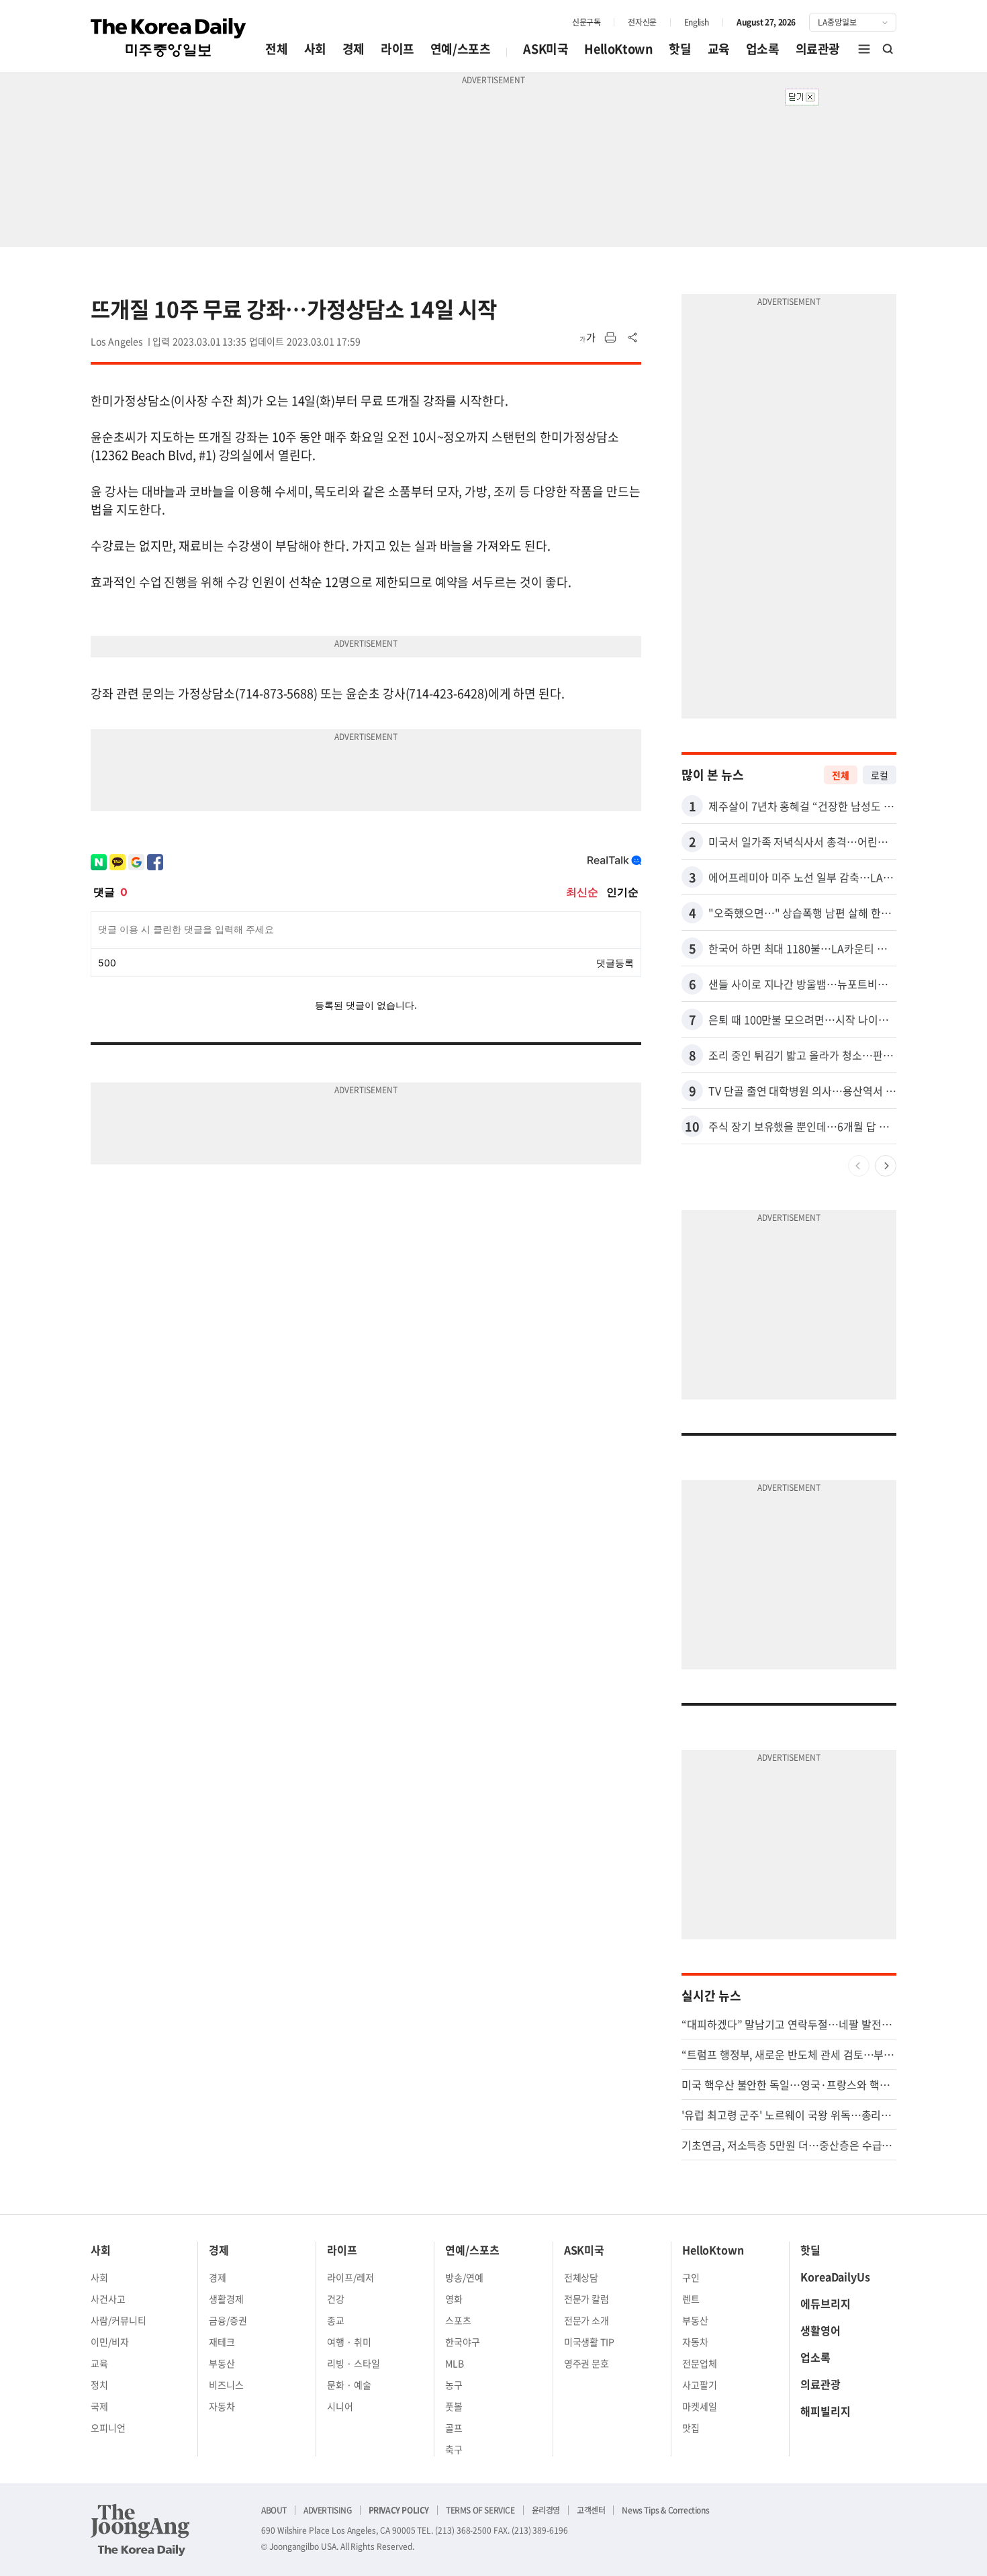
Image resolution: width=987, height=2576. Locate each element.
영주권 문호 (587, 2363)
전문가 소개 (587, 2320)
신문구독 (586, 22)
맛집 (691, 2428)
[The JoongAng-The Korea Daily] (140, 2530)
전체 (276, 49)
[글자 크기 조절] (587, 338)
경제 (354, 49)
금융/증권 (228, 2320)
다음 (886, 1166)
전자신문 (642, 22)
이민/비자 (110, 2342)
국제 (99, 2406)
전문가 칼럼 (587, 2299)
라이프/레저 (350, 2277)
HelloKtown (618, 49)
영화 (454, 2299)
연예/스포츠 (461, 49)
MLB (455, 2363)
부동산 (222, 2363)
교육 (719, 49)
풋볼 (454, 2406)
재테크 (222, 2342)
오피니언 (108, 2428)
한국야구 (463, 2342)
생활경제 (226, 2299)
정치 (99, 2385)
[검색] (888, 49)
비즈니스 (226, 2385)
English (697, 22)
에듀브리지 (826, 2303)
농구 (454, 2385)
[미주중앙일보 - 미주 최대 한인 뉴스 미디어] (169, 38)
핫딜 (680, 49)
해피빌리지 (826, 2411)
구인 (691, 2277)
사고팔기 (700, 2385)
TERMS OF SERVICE (480, 2510)
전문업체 (700, 2363)
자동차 (222, 2406)
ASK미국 (546, 49)
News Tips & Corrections (665, 2510)
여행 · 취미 (349, 2342)
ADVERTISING (328, 2510)
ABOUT (274, 2510)
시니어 (340, 2406)
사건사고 (108, 2299)
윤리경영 (546, 2510)
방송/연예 (464, 2277)
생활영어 (820, 2330)
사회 (315, 49)
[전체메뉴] (864, 49)
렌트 (691, 2299)
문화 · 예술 (349, 2385)
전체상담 (581, 2277)
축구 (454, 2449)
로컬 (880, 775)
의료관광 (818, 49)
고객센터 (591, 2510)
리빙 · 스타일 (354, 2363)
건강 (336, 2299)
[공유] (633, 338)
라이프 (397, 49)
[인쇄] (610, 338)
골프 (454, 2428)
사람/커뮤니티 (119, 2320)
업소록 (763, 49)
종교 (336, 2320)
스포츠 (458, 2320)
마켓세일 (700, 2406)
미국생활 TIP (590, 2342)
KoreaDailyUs (835, 2276)
